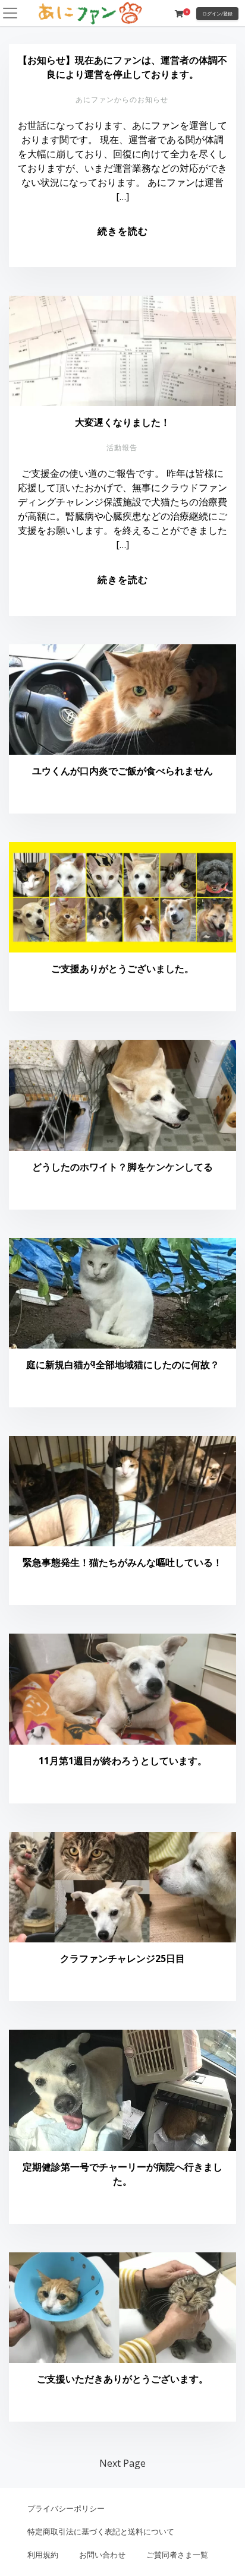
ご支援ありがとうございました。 (122, 969)
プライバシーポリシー (66, 2508)
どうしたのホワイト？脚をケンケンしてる (122, 1167)
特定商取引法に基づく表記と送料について (101, 2531)
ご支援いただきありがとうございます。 (122, 2379)
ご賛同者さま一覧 (177, 2555)
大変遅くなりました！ (122, 422)
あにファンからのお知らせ (122, 99)
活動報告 (122, 447)
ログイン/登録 (217, 13)
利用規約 (43, 2555)
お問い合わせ (102, 2555)
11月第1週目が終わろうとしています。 (123, 1761)
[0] (179, 14)
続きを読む (123, 231)
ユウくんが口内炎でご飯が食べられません (122, 771)
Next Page (122, 2463)
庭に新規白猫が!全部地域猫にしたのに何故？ (123, 1365)
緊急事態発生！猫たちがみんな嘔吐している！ (122, 1562)
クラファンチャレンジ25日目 (122, 1958)
